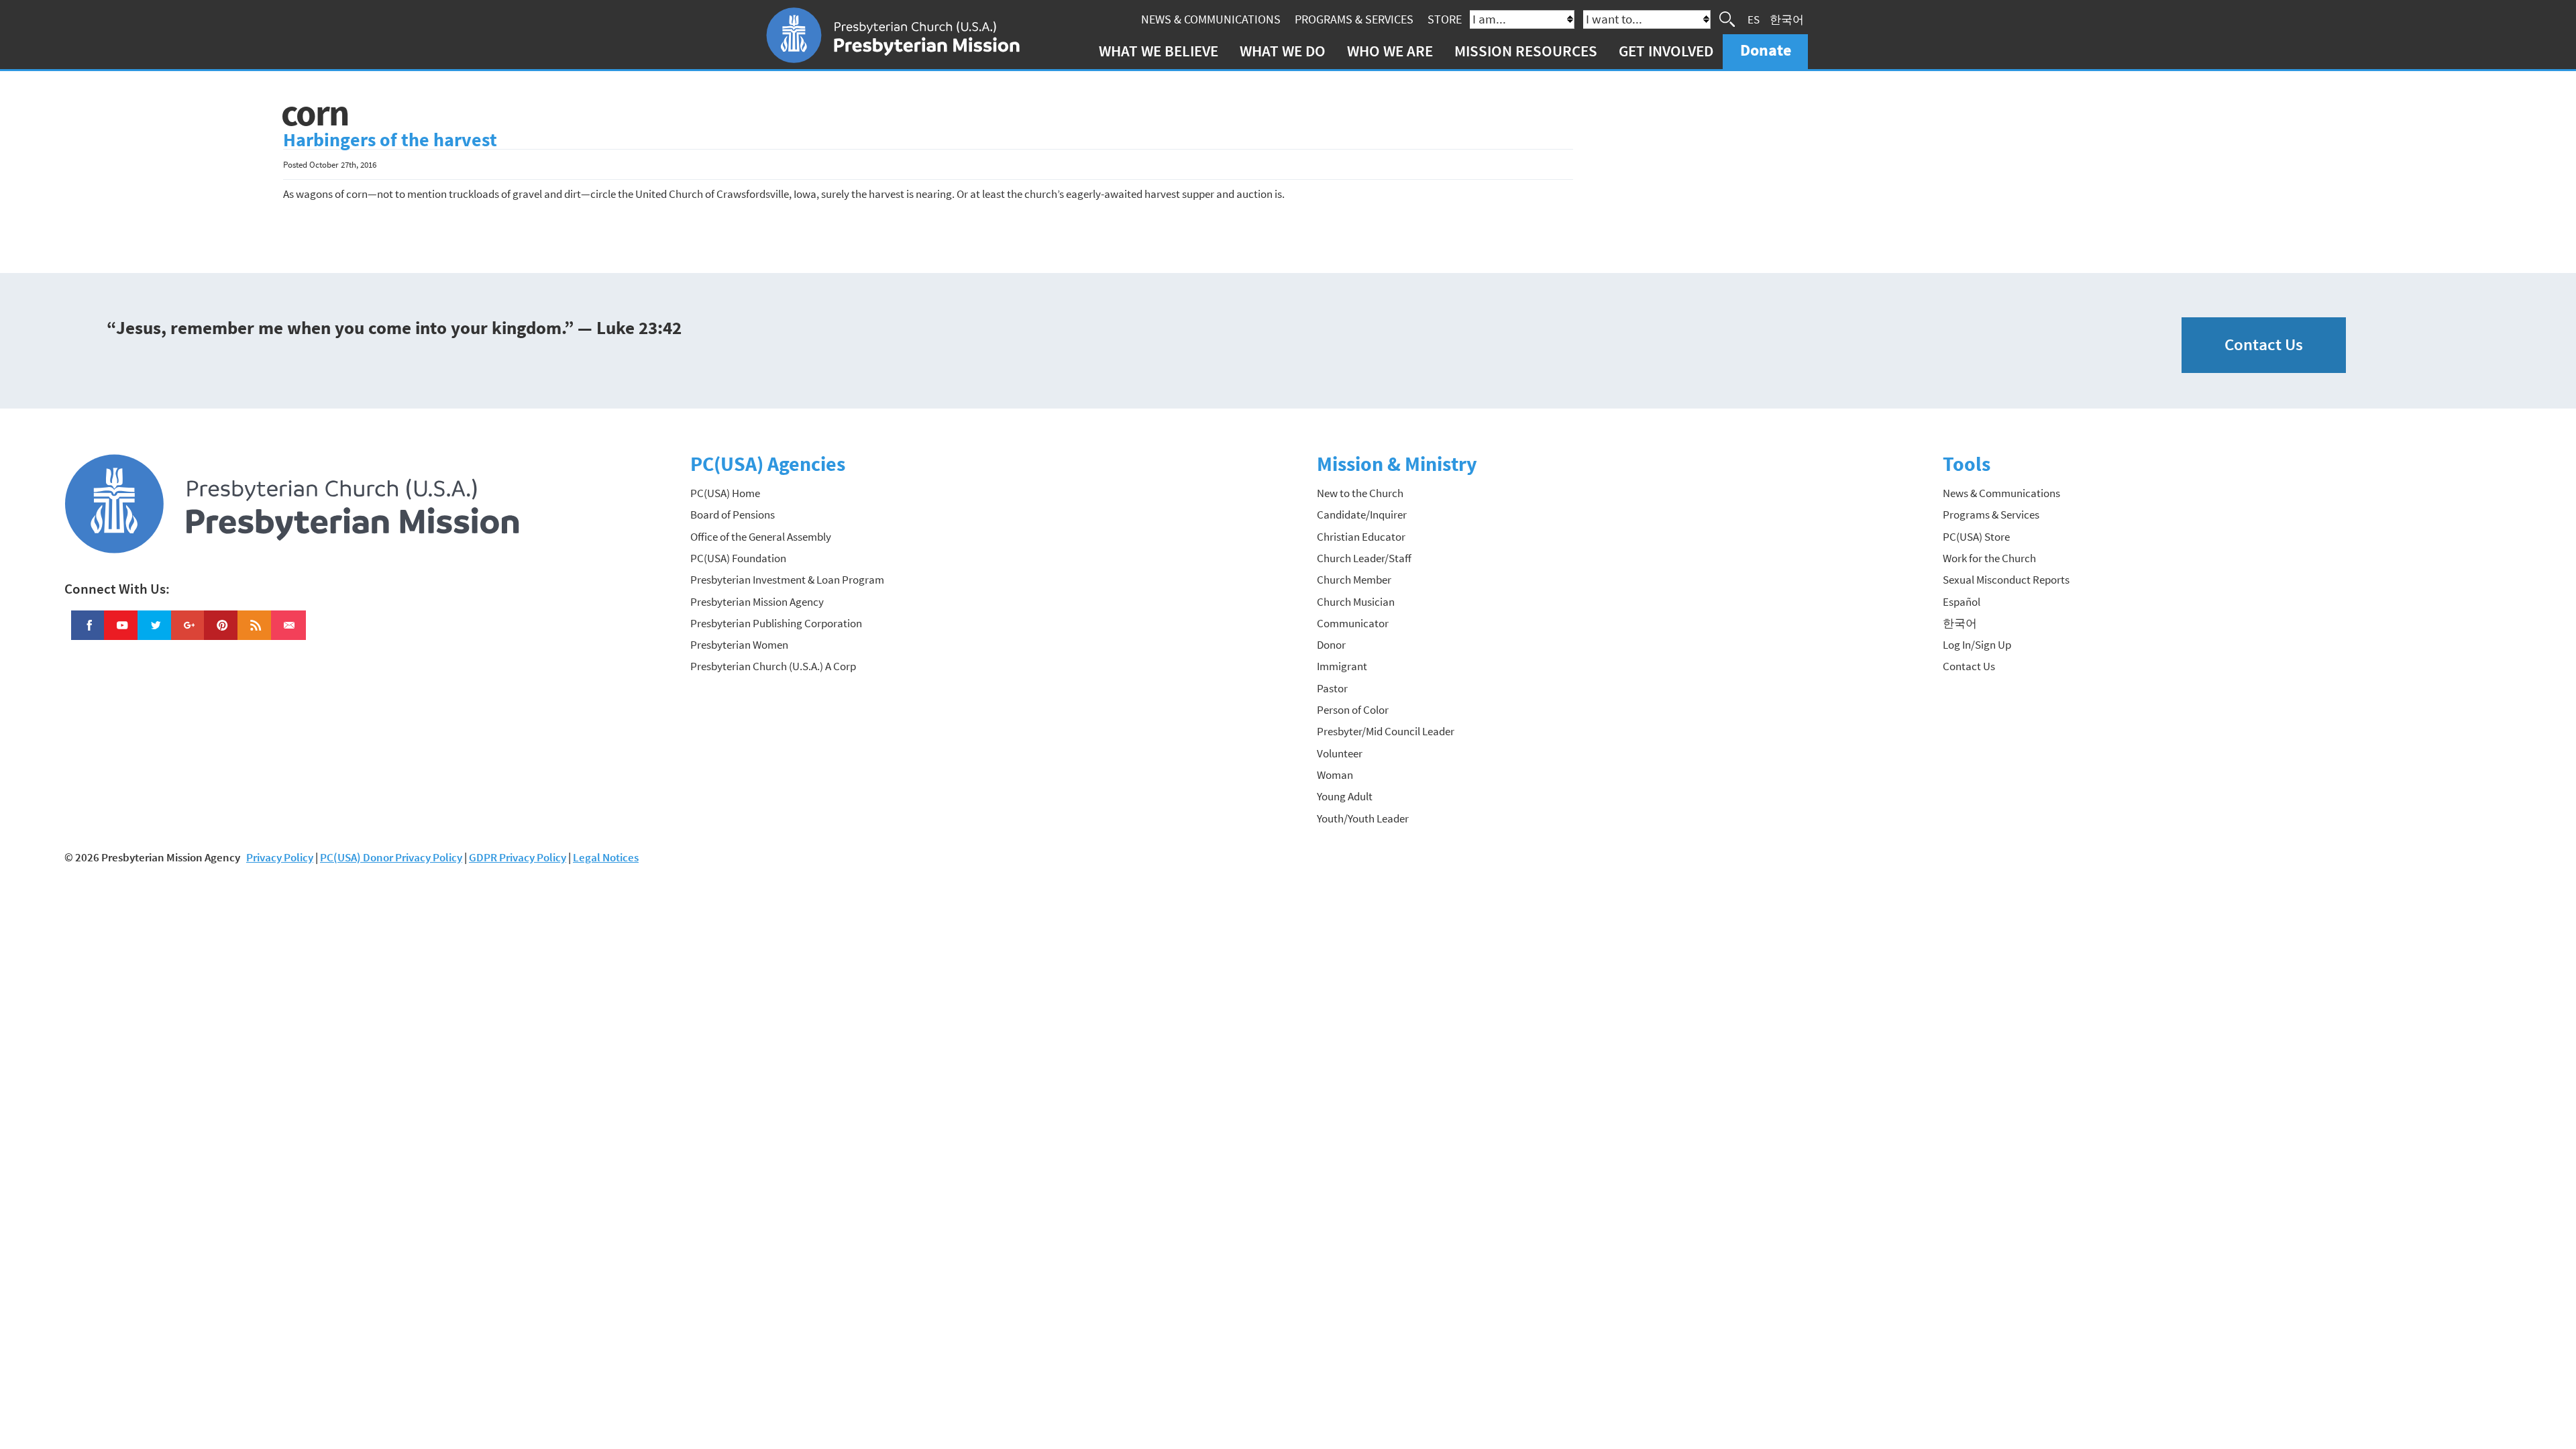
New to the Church (1360, 493)
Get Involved (1666, 51)
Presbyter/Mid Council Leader (1386, 731)
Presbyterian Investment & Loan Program (787, 580)
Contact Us (2264, 344)
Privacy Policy (280, 857)
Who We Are (1390, 51)
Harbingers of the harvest (390, 140)
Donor (1331, 645)
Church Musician (1356, 602)
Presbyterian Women (739, 645)
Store (1445, 19)
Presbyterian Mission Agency (757, 602)
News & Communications (1211, 19)
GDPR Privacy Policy (518, 857)
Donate (1766, 50)
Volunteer (1340, 753)
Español (1962, 602)
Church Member (1354, 580)
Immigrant (1342, 666)
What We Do (1283, 51)
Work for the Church (1989, 558)
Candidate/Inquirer (1362, 515)
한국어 (1787, 19)
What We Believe (1159, 51)
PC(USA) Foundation (738, 558)
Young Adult (1345, 796)
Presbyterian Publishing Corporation (776, 623)
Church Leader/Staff (1364, 558)
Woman (1335, 775)
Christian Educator (1361, 537)
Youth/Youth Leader (1363, 818)
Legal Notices (606, 857)
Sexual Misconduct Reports (2006, 580)
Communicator (1353, 623)
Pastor (1332, 688)
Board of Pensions (733, 515)
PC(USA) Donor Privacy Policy (391, 857)
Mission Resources (1526, 51)
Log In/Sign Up (1977, 645)
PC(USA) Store (1976, 537)
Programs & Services (1354, 19)
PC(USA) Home (725, 493)
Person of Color (1353, 710)
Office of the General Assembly (761, 537)
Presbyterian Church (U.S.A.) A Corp (773, 666)
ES (1754, 19)
